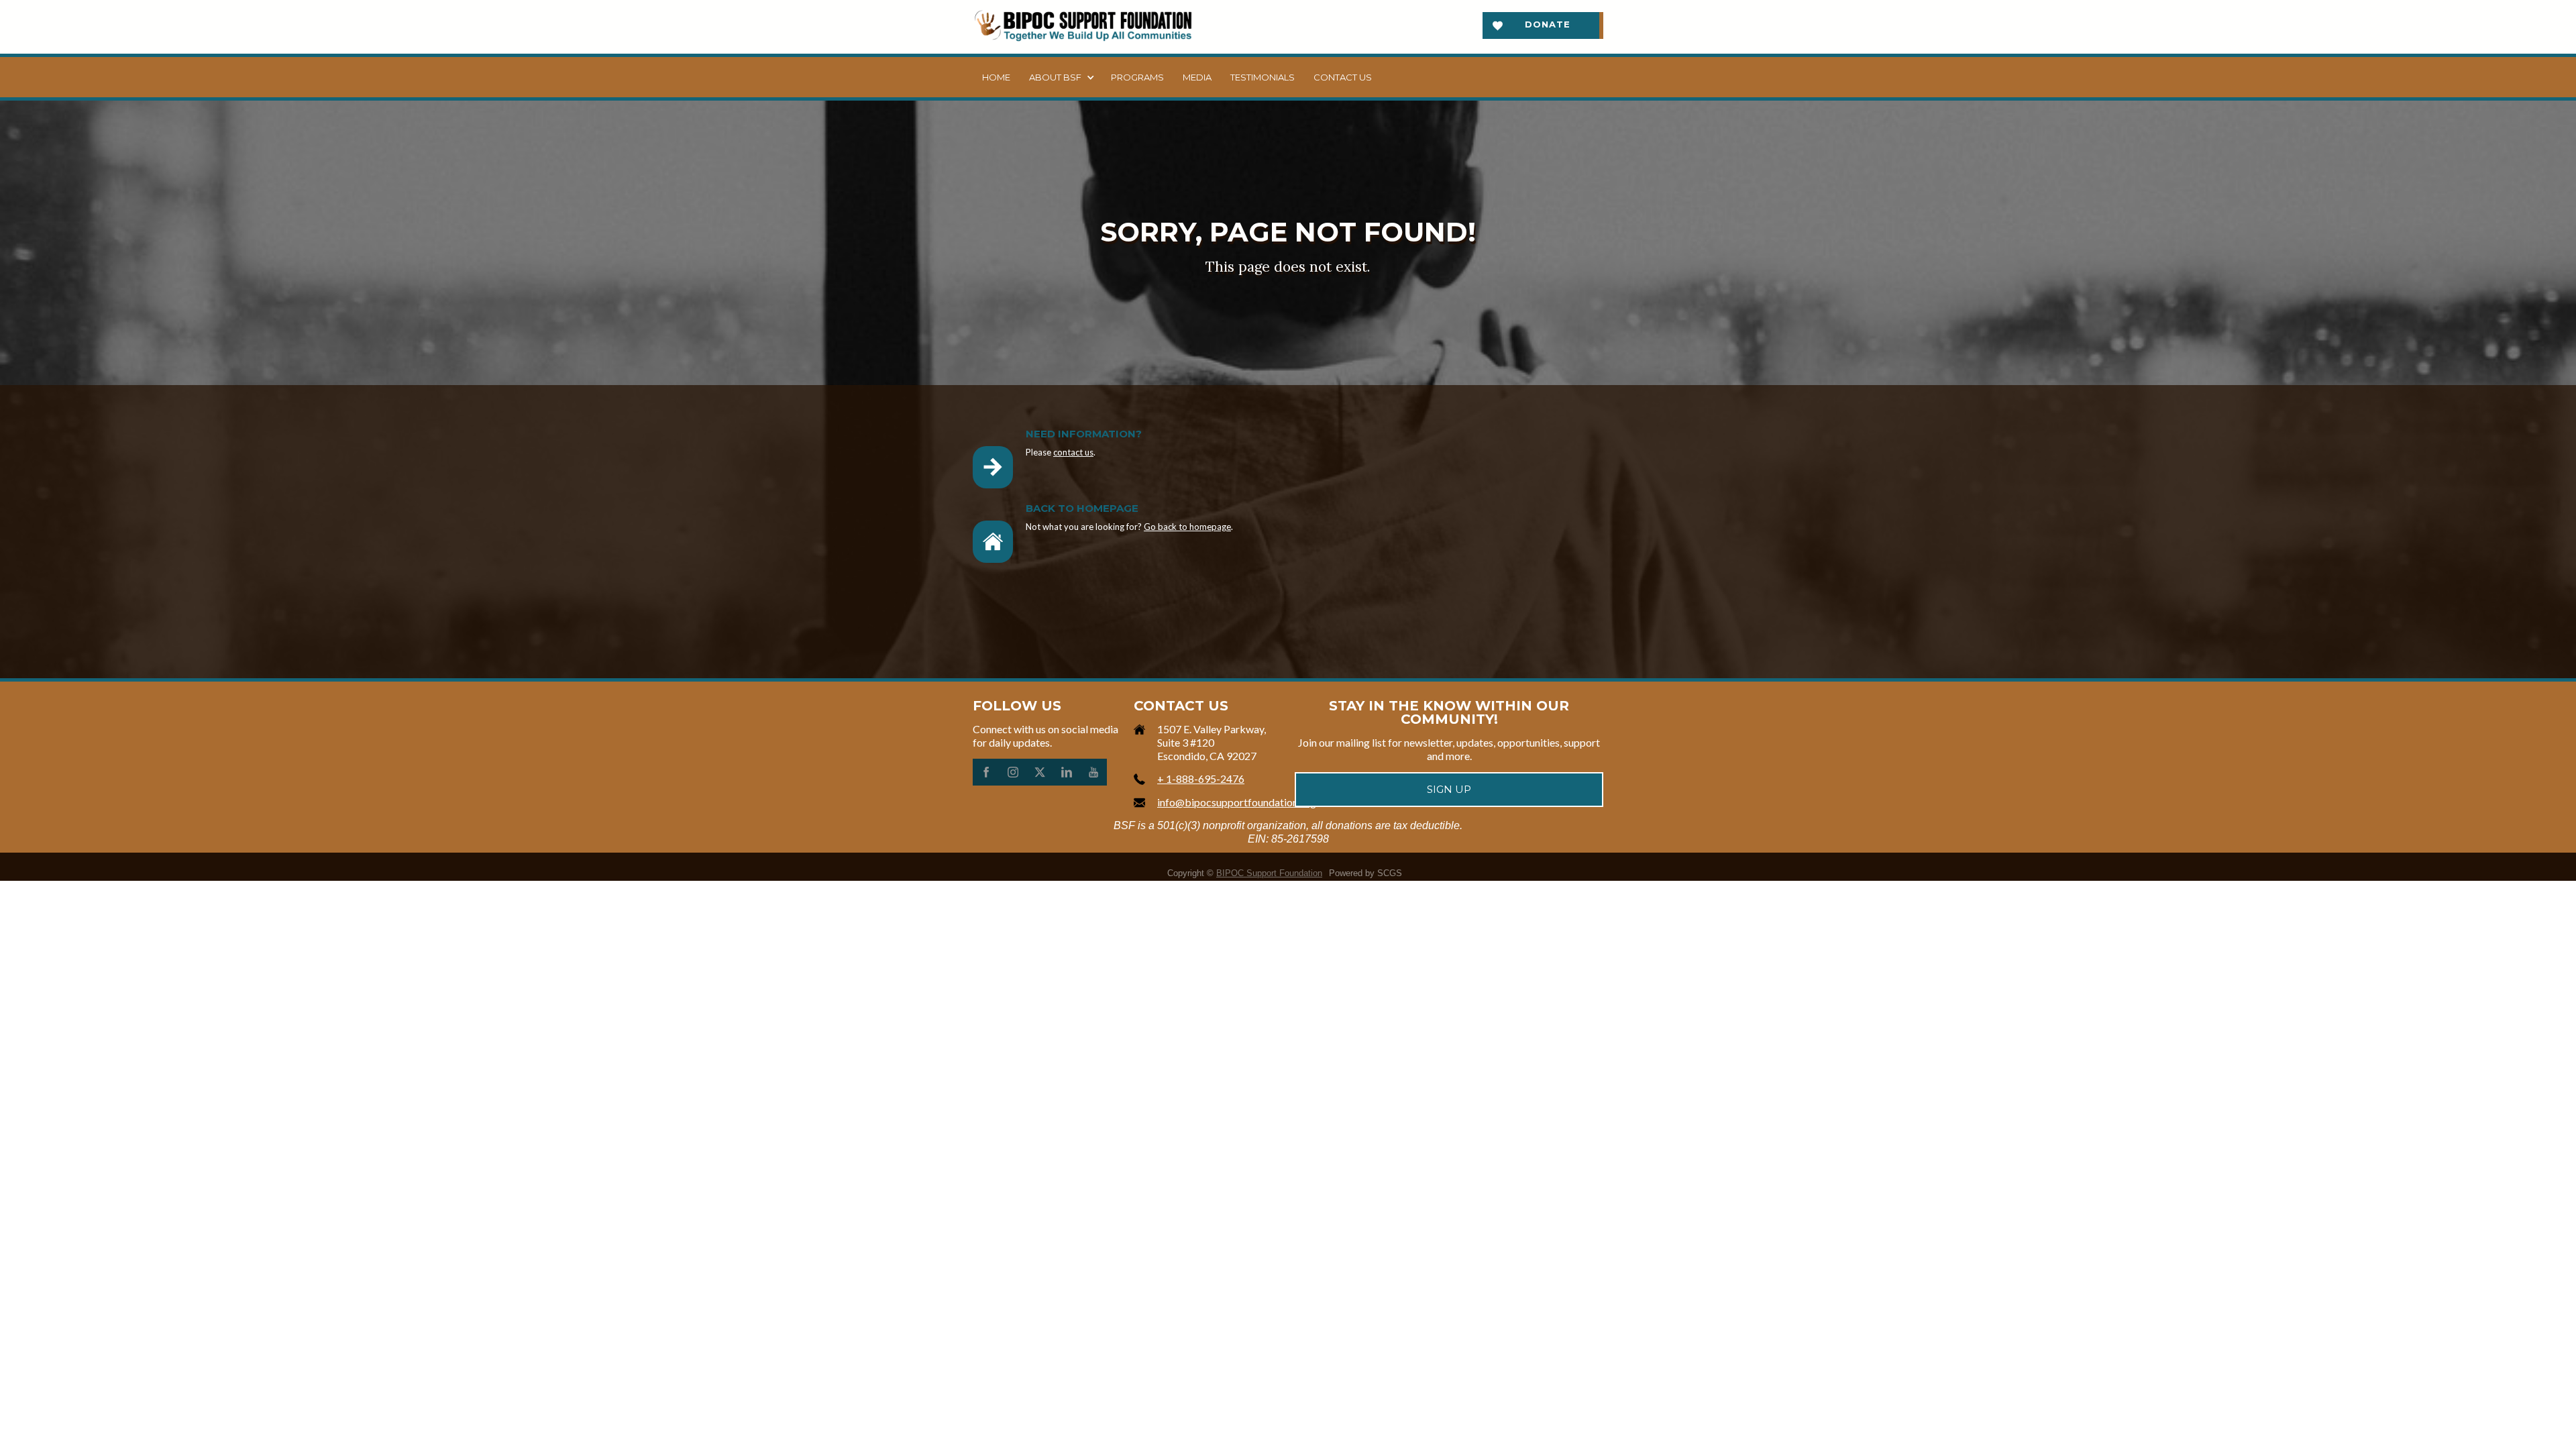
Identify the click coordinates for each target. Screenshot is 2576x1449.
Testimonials (1263, 77)
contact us (1073, 452)
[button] (1061, 77)
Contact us (1343, 77)
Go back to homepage (1187, 527)
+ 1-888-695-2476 (1201, 779)
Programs (1137, 77)
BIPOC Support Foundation (1269, 873)
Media (1197, 77)
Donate (1548, 24)
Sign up (1449, 789)
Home (996, 77)
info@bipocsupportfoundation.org (1237, 802)
